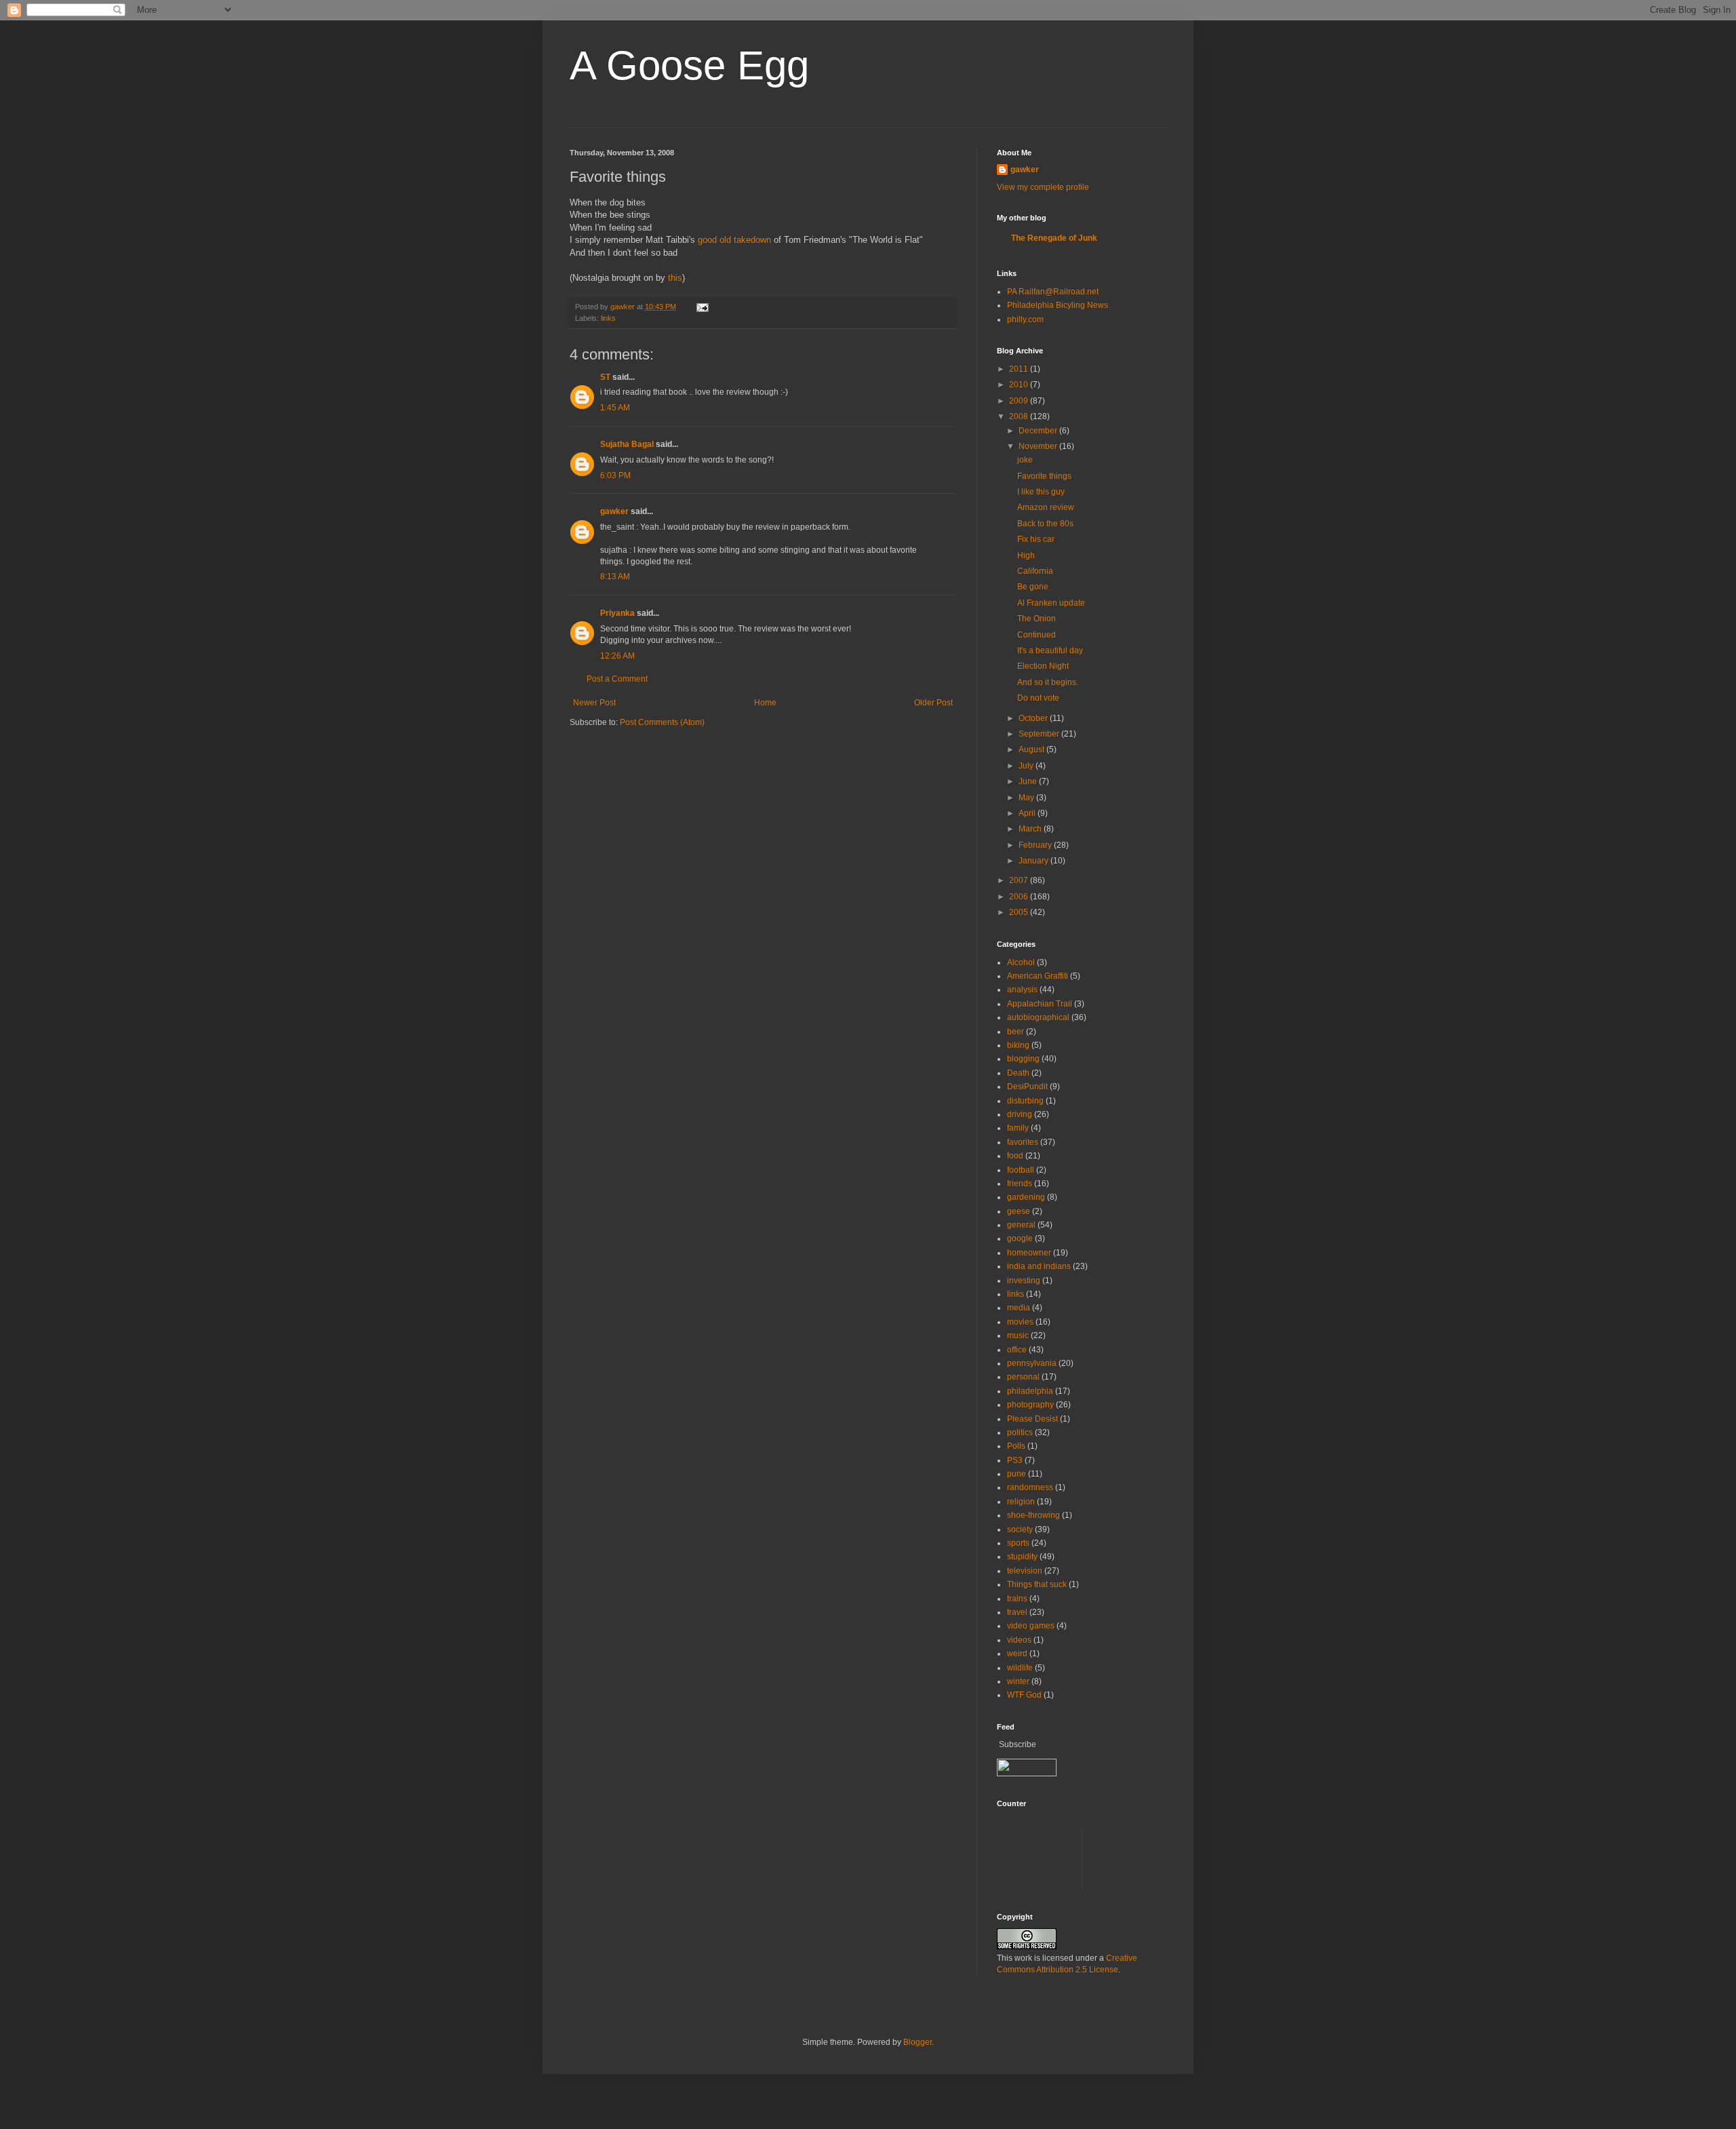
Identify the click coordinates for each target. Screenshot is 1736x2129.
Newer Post (594, 703)
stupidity (1022, 1557)
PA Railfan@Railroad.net (1053, 292)
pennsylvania (1032, 1363)
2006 (1020, 897)
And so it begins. (1048, 682)
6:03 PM (615, 475)
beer (1015, 1032)
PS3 (1015, 1460)
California (1035, 571)
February (1036, 845)
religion (1021, 1502)
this (675, 278)
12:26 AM (617, 656)
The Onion (1037, 619)
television (1025, 1571)
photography (1030, 1405)
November (1039, 446)
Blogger (918, 2042)
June (1029, 781)
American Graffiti (1038, 976)
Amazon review (1046, 507)
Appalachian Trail (1040, 1004)
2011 (1020, 369)
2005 (1020, 912)
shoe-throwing (1033, 1515)
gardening (1026, 1197)
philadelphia (1030, 1391)
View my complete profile (1043, 187)
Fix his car (1036, 539)
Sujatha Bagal (627, 444)
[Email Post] (702, 307)
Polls (1016, 1446)
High (1026, 555)
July (1027, 766)
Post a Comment (617, 679)
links (608, 318)
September (1040, 734)
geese (1019, 1211)
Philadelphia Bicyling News (1058, 305)
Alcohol (1021, 962)
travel (1017, 1612)
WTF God (1024, 1695)
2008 (1020, 416)
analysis (1022, 990)
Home (765, 703)
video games (1031, 1626)
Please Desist (1032, 1419)
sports (1018, 1543)
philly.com (1025, 319)
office (1017, 1350)
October (1034, 718)
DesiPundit (1027, 1087)
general (1021, 1225)
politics (1020, 1432)
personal (1023, 1377)
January (1034, 861)
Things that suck (1037, 1584)
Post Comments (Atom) (662, 722)
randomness (1030, 1487)
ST (605, 377)
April (1028, 813)
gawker (614, 511)
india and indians (1039, 1266)
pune (1017, 1474)
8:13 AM (615, 577)
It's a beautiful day (1050, 650)
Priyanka (617, 613)
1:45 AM (615, 408)
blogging (1023, 1059)
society (1020, 1529)
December (1039, 431)
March (1031, 829)
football (1021, 1170)
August (1032, 749)
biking (1018, 1045)
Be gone (1033, 587)
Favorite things (1044, 476)
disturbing (1025, 1101)
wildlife (1020, 1668)
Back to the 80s (1045, 524)
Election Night (1043, 666)
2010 (1020, 385)
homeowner (1029, 1253)
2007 (1020, 880)
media (1019, 1308)
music (1018, 1335)
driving (1020, 1114)
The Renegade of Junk (1054, 238)
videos (1019, 1640)
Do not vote (1038, 698)
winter (1018, 1681)
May (1027, 798)
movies (1020, 1322)
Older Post (933, 703)
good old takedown (734, 240)
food (1015, 1156)
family (1018, 1128)
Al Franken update (1051, 603)
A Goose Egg (689, 65)
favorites (1023, 1142)
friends (1020, 1184)
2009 (1020, 401)
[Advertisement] (1244, 1858)
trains (1017, 1599)
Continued (1037, 635)
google (1020, 1238)
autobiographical (1038, 1017)
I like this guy (1041, 492)
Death (1018, 1073)
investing (1024, 1281)
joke (1025, 460)
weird (1017, 1654)
